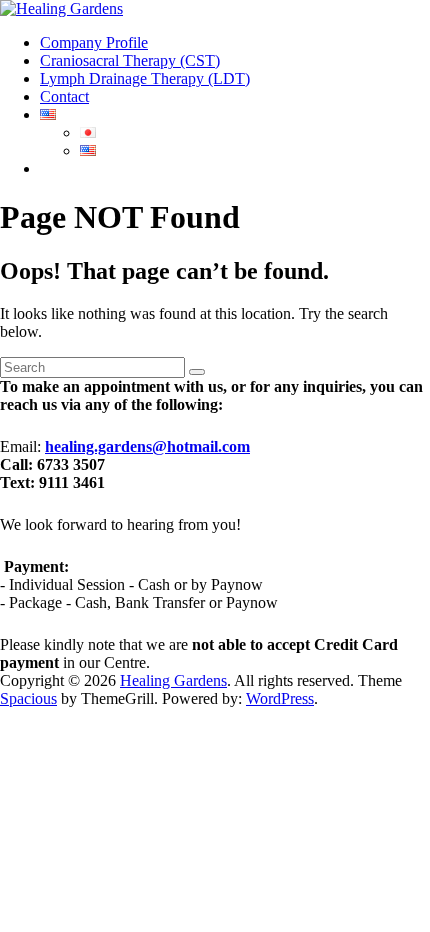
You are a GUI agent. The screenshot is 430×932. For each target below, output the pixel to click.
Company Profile (94, 42)
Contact (64, 96)
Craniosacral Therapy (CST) (130, 60)
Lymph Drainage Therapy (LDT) (145, 78)
